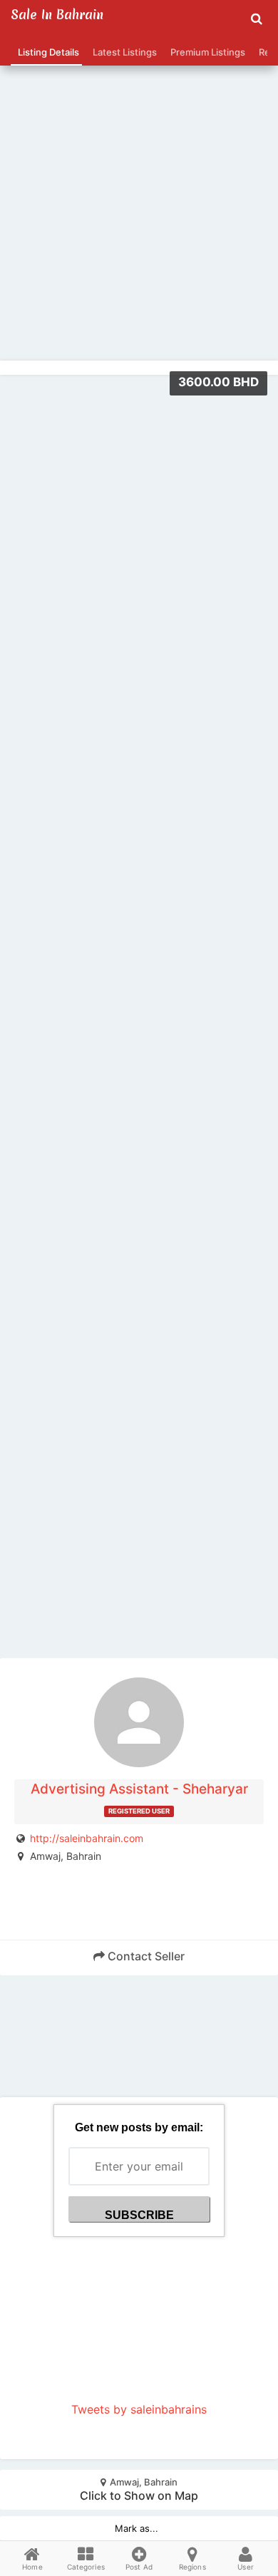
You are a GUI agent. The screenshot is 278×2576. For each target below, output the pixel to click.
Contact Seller (145, 1956)
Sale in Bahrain (57, 15)
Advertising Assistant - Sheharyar (139, 1789)
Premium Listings (206, 52)
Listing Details (46, 52)
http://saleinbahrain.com (87, 1838)
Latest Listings (123, 52)
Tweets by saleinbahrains (139, 2409)
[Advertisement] (139, 182)
